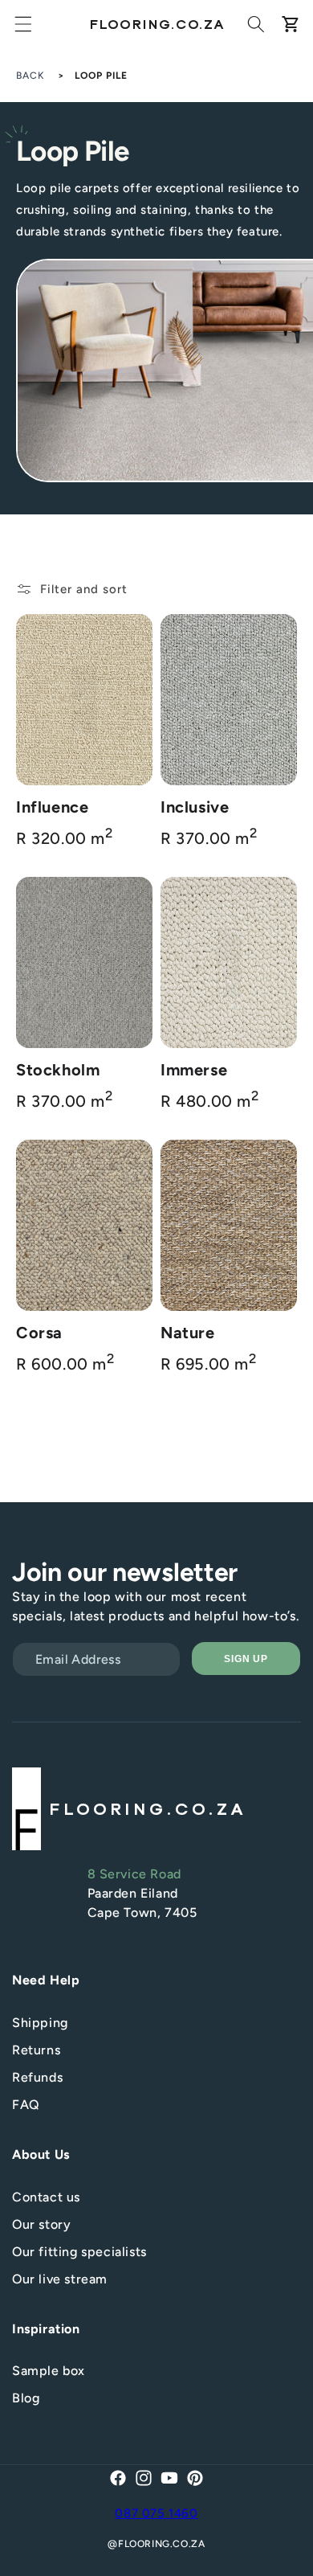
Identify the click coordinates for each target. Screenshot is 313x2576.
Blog (26, 2398)
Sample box (49, 2371)
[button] (23, 24)
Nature (188, 1333)
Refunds (37, 2077)
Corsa (39, 1333)
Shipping (40, 2023)
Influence (52, 807)
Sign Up (246, 1659)
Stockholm (58, 1070)
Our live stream (60, 2279)
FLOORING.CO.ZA (161, 2544)
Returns (36, 2050)
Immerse (194, 1070)
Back (30, 76)
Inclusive (195, 807)
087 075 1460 (156, 2513)
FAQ (26, 2105)
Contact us (46, 2197)
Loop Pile (101, 76)
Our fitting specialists (79, 2252)
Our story (41, 2224)
